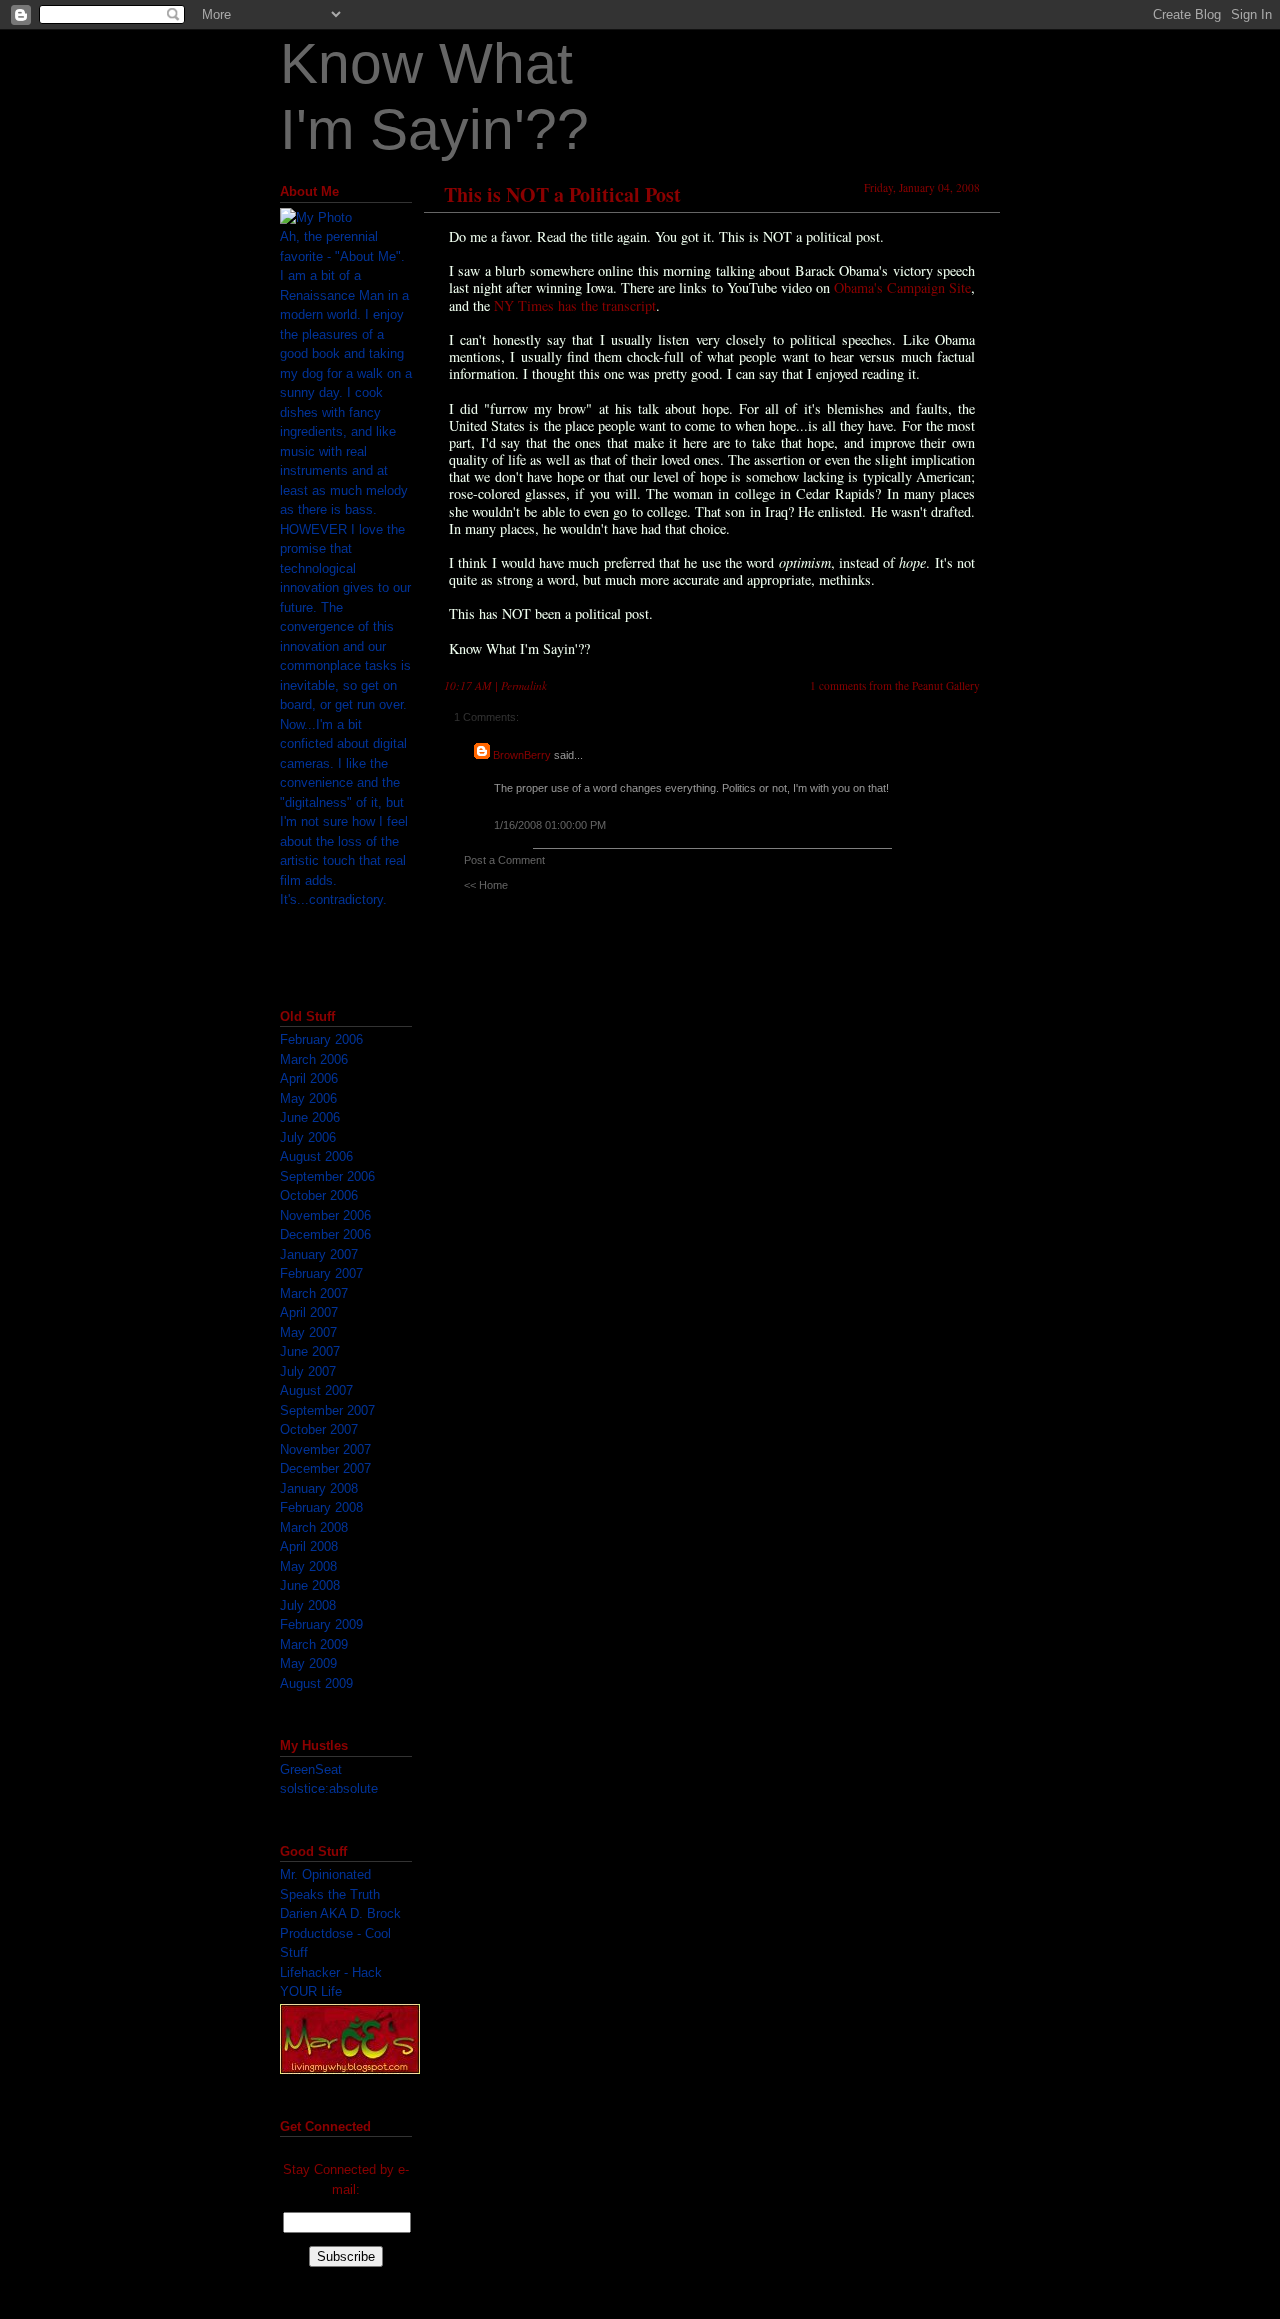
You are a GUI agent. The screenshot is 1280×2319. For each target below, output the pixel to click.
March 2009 (314, 1644)
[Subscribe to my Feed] (281, 2139)
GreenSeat (311, 1769)
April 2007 (309, 1312)
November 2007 (325, 1449)
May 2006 (308, 1098)
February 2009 (321, 1624)
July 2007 (308, 1371)
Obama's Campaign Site (902, 287)
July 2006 (308, 1137)
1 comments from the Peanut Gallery (895, 685)
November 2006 (325, 1215)
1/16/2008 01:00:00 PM (550, 825)
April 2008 (309, 1546)
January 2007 (319, 1254)
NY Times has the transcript (575, 305)
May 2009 (308, 1663)
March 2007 (314, 1293)
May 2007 (308, 1332)
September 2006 (327, 1176)
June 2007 (310, 1351)
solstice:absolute (329, 1788)
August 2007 (316, 1390)
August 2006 (316, 1156)
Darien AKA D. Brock (340, 1913)
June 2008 (310, 1585)
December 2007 (325, 1468)
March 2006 (314, 1059)
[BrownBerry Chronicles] (350, 2069)
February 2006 (321, 1039)
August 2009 (316, 1683)
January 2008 (319, 1488)
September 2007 (327, 1410)
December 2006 (325, 1234)
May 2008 (308, 1566)
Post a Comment (504, 860)
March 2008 (314, 1527)
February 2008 (321, 1507)
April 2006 (309, 1078)
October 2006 (319, 1195)
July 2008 (308, 1605)
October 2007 (319, 1429)
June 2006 (310, 1117)
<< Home (486, 885)
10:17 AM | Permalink (495, 685)
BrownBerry (522, 755)
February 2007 (321, 1273)
